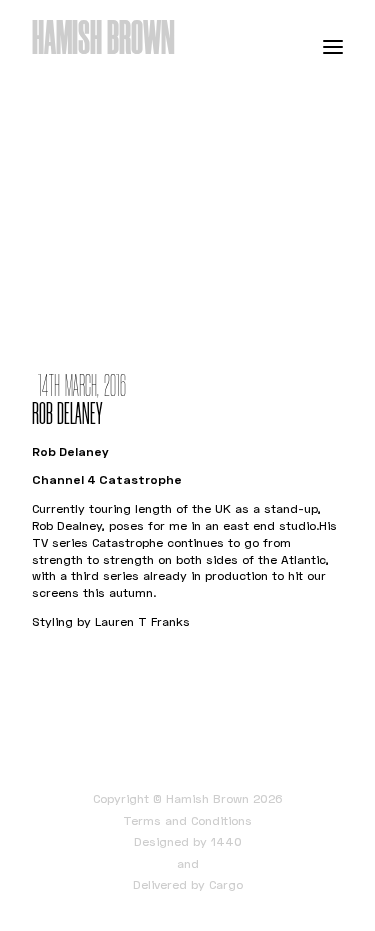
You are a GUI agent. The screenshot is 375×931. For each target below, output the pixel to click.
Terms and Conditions (187, 820)
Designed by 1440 (188, 841)
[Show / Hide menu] (333, 46)
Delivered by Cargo (188, 884)
